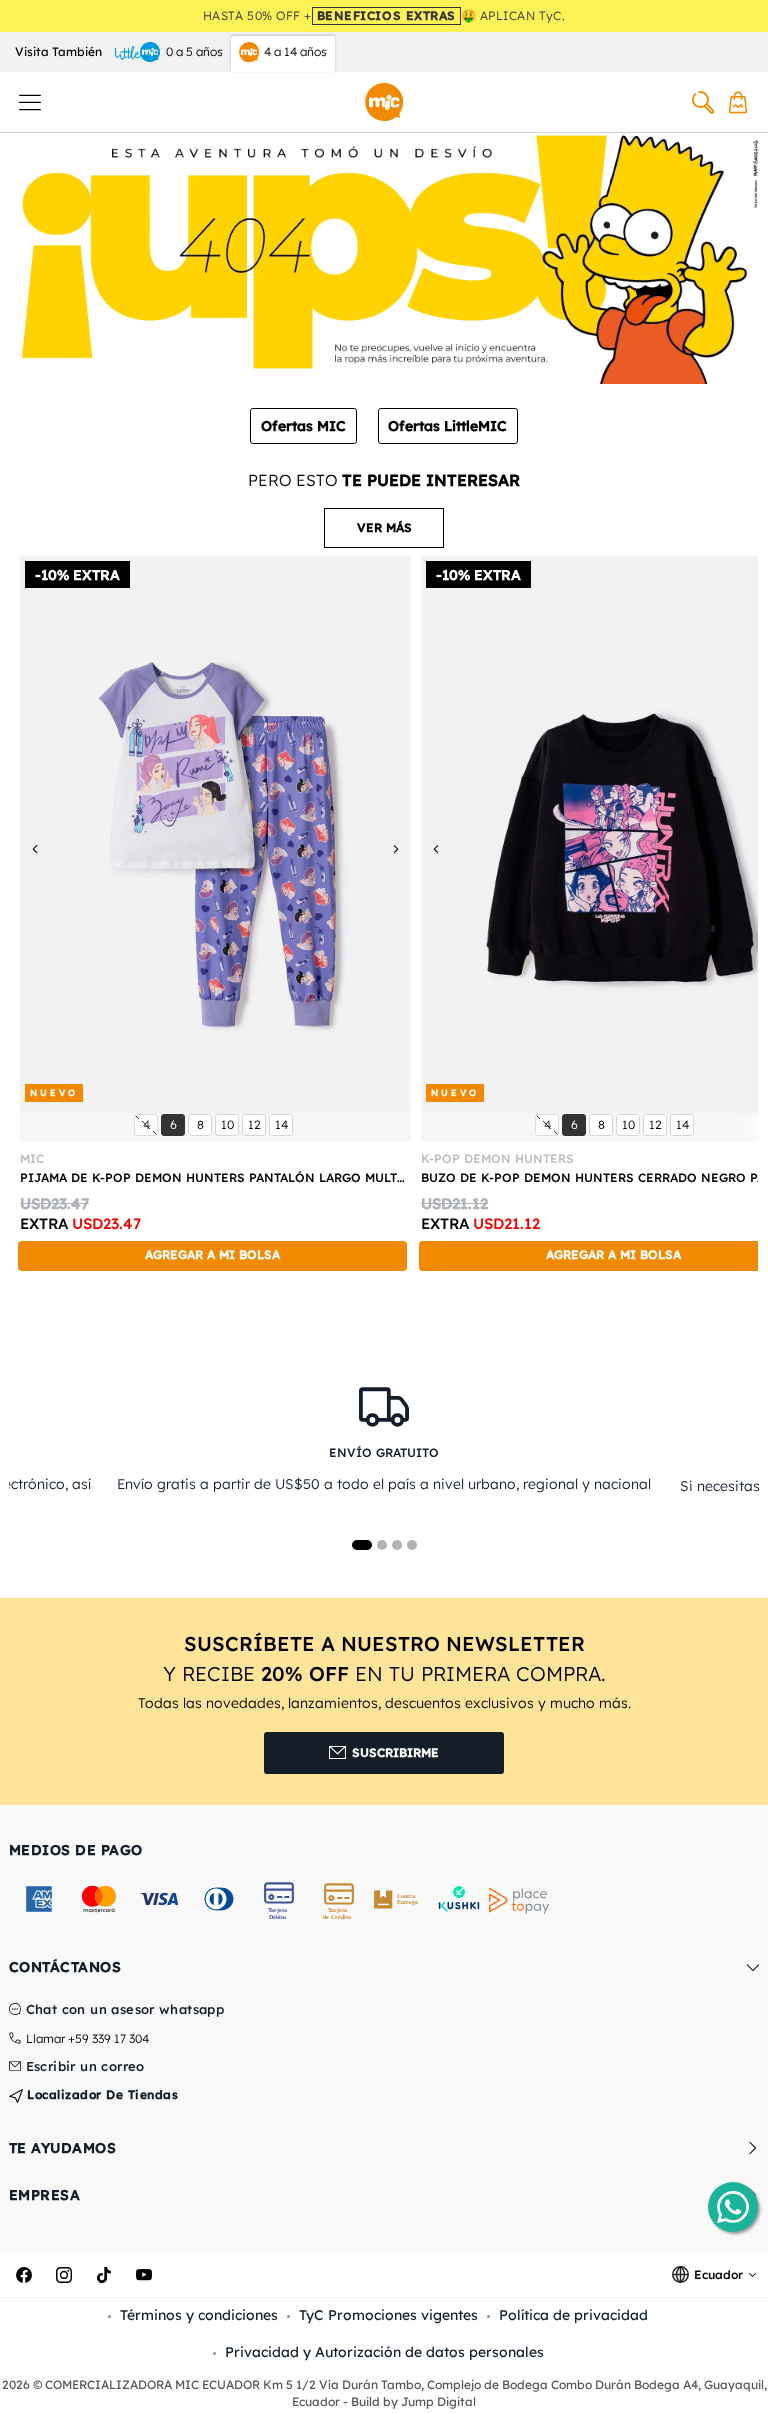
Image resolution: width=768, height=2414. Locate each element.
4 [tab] (412, 1545)
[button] (384, 528)
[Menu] (30, 102)
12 (256, 1124)
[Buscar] (703, 102)
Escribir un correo (85, 2067)
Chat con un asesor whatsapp (125, 2010)
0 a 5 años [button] (194, 51)
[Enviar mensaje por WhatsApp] (733, 2207)
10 (229, 1124)
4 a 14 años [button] (295, 51)
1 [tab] (362, 1545)
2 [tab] (382, 1545)
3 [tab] (397, 1545)
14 (283, 1124)
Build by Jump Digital (413, 2401)
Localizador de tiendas (101, 2094)
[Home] (384, 102)
